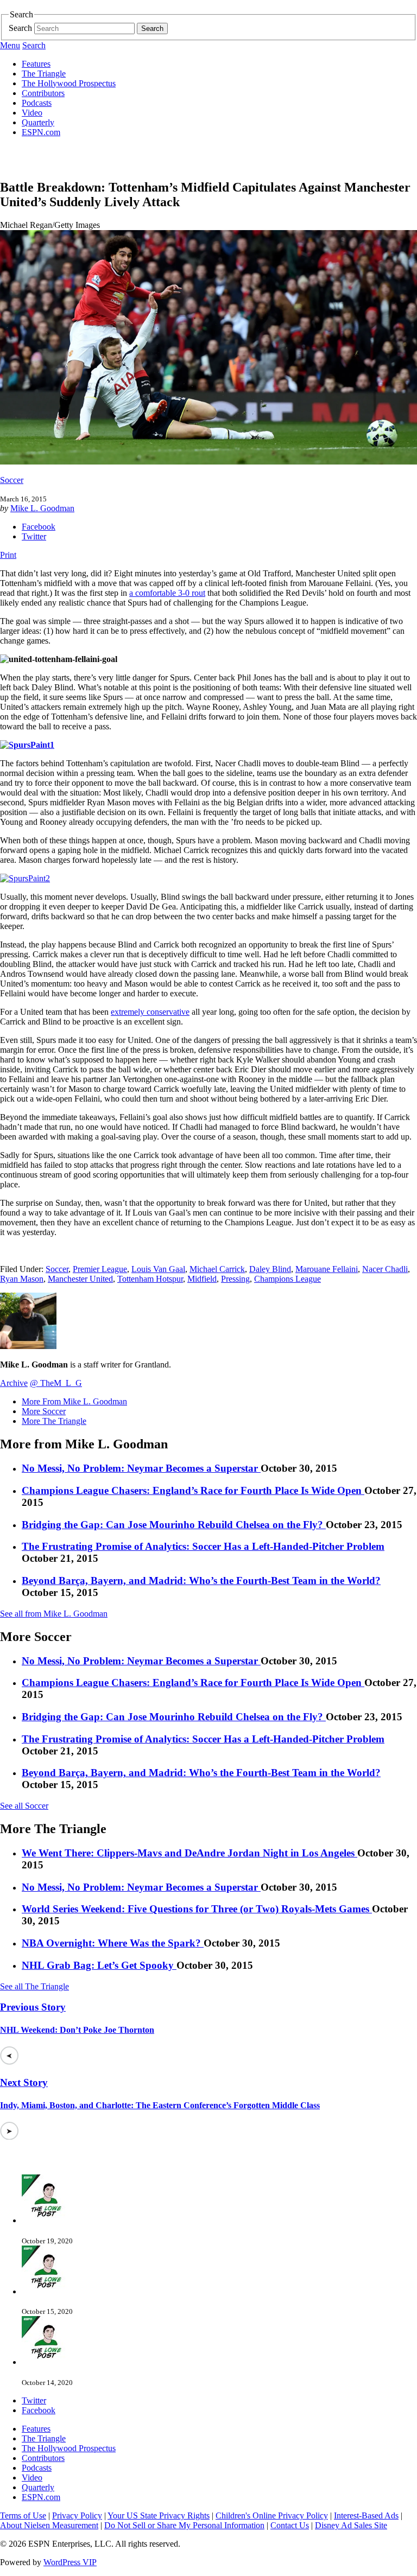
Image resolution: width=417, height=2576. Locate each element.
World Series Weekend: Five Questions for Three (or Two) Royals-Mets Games (197, 1909)
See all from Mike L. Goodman (54, 1614)
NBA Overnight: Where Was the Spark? (113, 1943)
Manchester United (80, 1279)
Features (36, 64)
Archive (14, 1383)
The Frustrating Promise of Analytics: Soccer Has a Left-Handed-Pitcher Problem (203, 1546)
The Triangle (44, 74)
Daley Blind (270, 1269)
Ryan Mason (22, 1279)
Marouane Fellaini (327, 1269)
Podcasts (37, 103)
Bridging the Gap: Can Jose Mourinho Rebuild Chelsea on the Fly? (174, 1525)
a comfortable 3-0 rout (167, 593)
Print (8, 555)
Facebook (39, 527)
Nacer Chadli (385, 1269)
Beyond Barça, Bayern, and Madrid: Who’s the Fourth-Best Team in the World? (201, 1580)
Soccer (12, 480)
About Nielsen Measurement (49, 2525)
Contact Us (290, 2525)
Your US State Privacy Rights (159, 2515)
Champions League (288, 1279)
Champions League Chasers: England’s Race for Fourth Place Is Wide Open (193, 1490)
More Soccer (44, 1411)
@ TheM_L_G (56, 1383)
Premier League (100, 1269)
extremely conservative (150, 1012)
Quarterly (38, 122)
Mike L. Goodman (42, 508)
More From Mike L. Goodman (74, 1401)
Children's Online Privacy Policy (272, 2515)
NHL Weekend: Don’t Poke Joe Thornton (77, 2030)
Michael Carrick (217, 1269)
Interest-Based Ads (366, 2515)
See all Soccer (24, 1806)
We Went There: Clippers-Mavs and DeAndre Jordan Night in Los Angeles (189, 1853)
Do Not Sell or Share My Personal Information (184, 2525)
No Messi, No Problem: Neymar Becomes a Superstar (141, 1468)
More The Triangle (54, 1421)
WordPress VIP (70, 2562)
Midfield (202, 1279)
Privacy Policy (77, 2515)
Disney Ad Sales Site (351, 2525)
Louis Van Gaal (158, 1269)
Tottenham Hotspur (150, 1279)
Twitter (34, 536)
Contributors (43, 93)
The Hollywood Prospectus (69, 83)
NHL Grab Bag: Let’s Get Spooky (99, 1965)
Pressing (235, 1279)
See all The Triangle (34, 1986)
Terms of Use (23, 2515)
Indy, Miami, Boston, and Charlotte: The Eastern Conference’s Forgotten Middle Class (160, 2105)
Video (32, 113)
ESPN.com (41, 132)
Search (20, 28)
